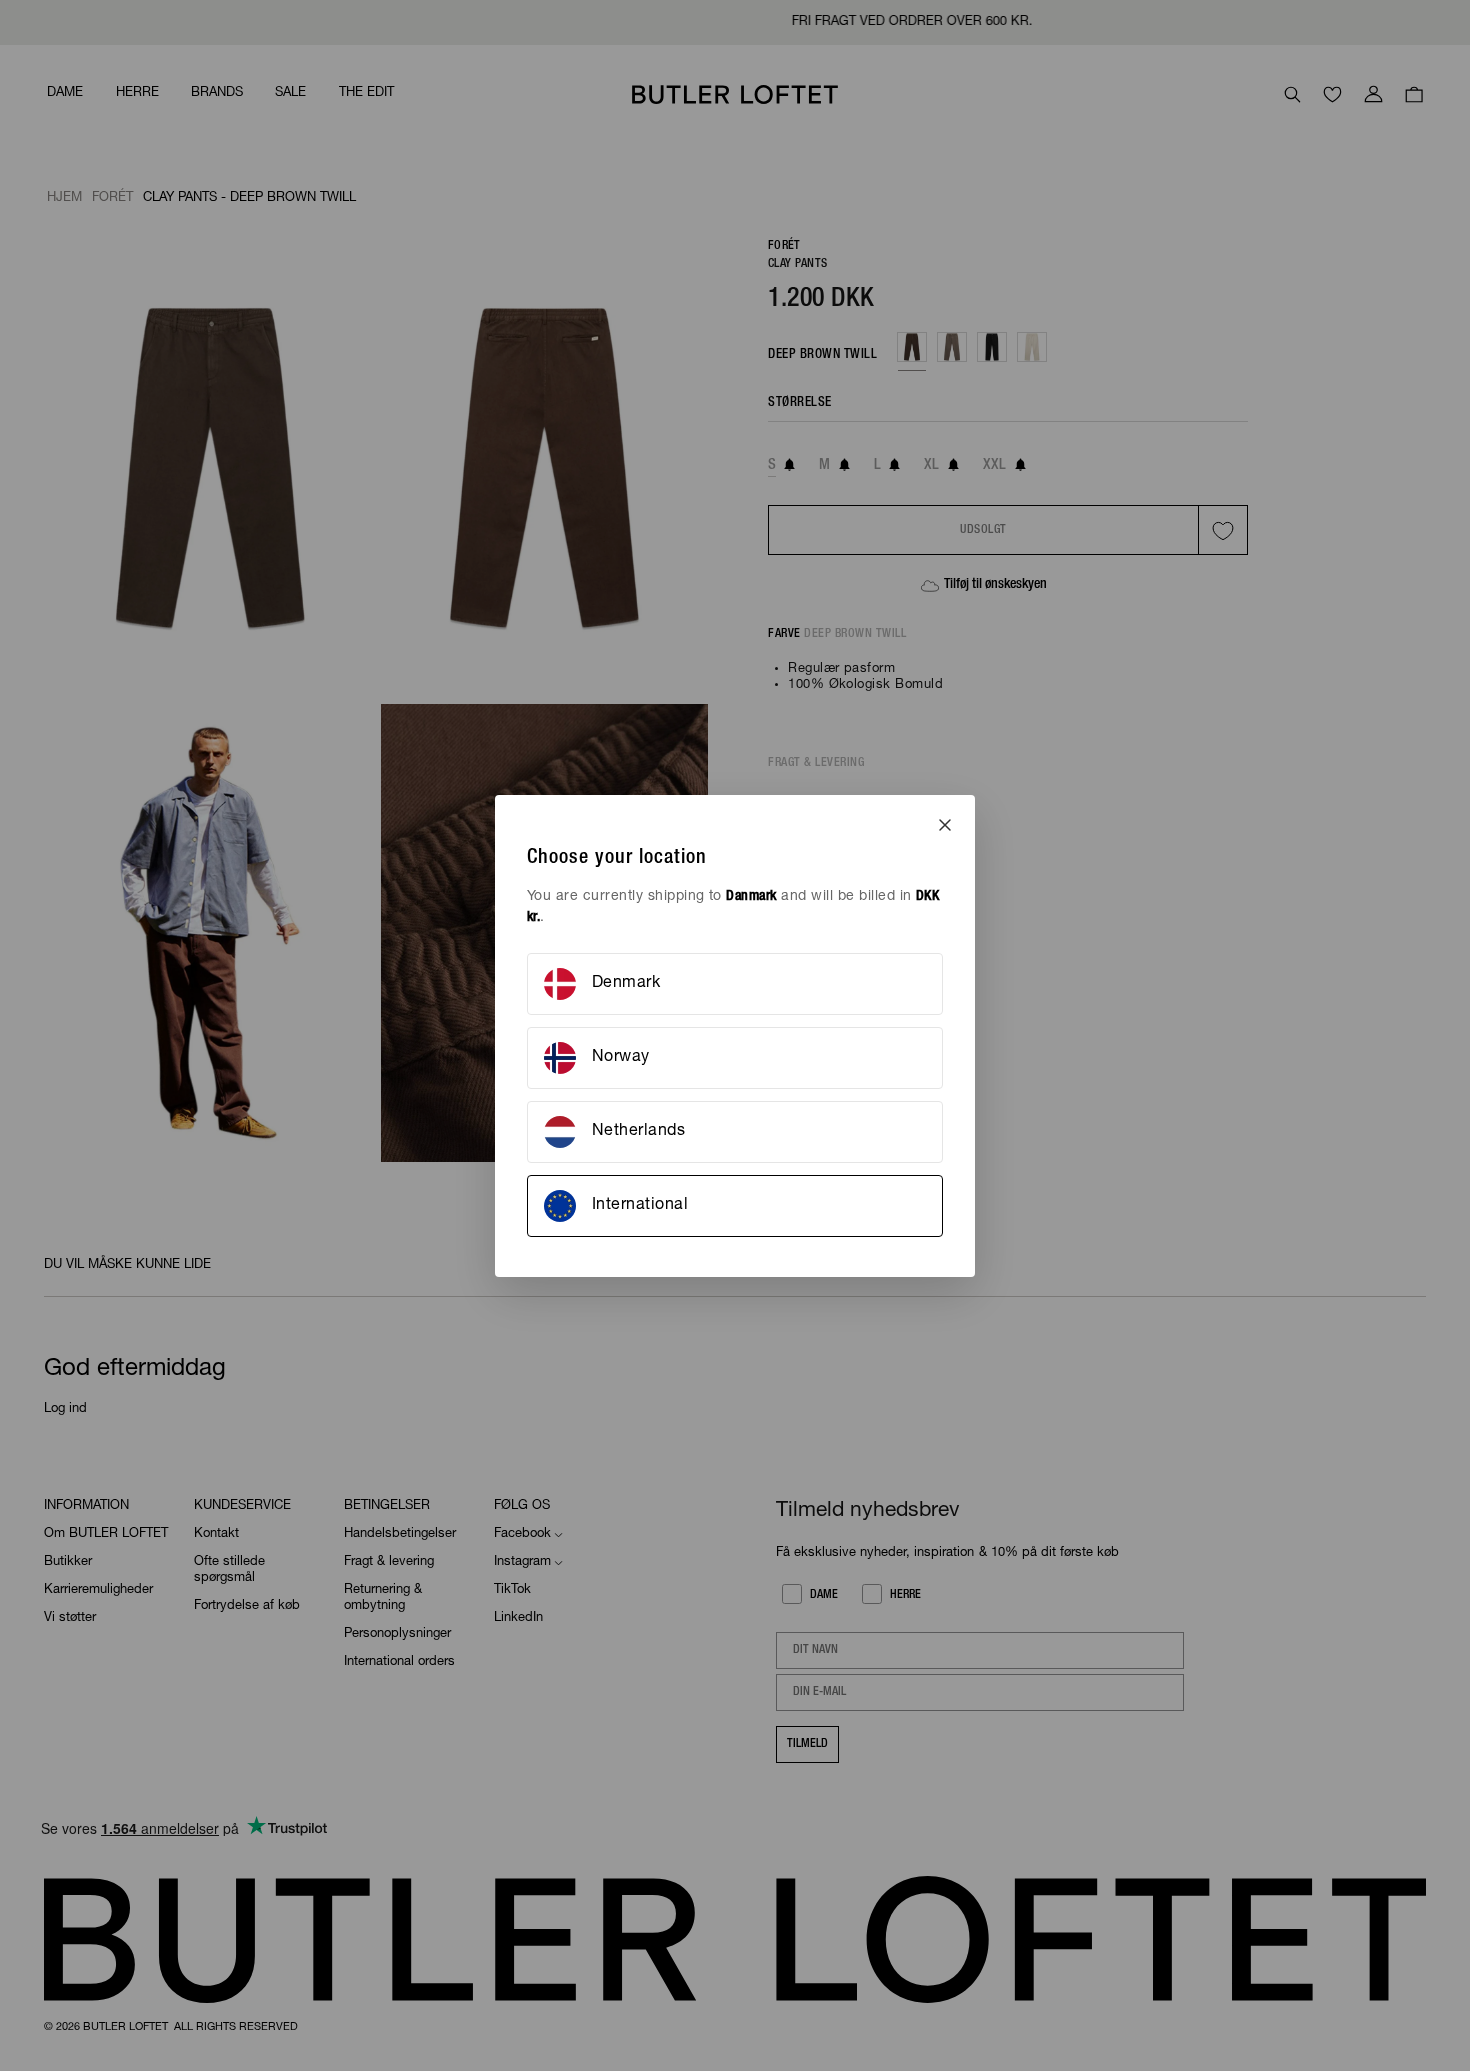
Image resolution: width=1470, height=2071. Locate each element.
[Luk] (945, 825)
